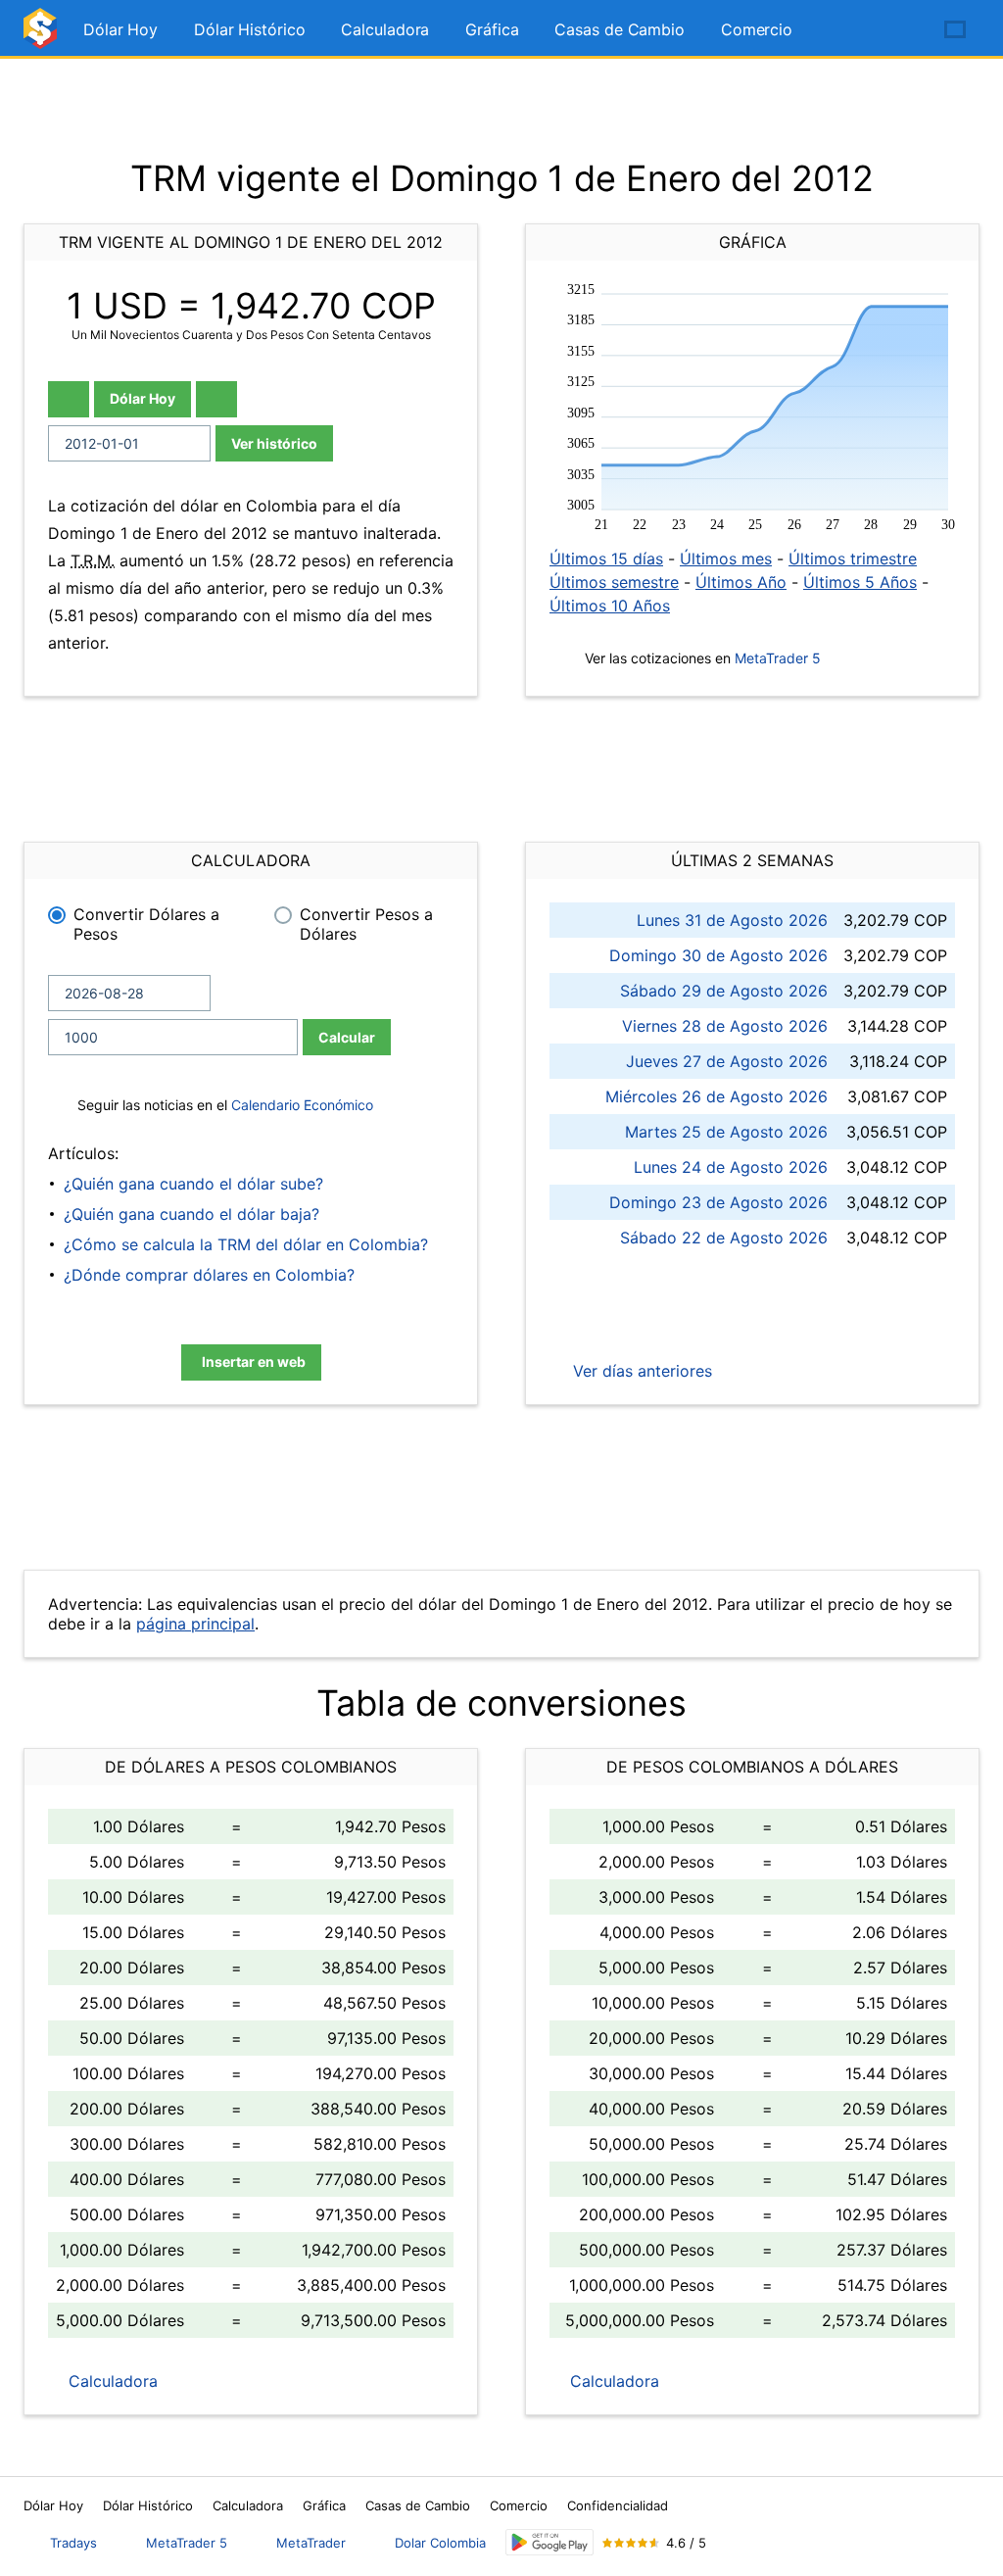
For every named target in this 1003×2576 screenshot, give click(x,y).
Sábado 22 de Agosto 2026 (724, 1238)
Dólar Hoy (120, 29)
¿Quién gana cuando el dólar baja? (191, 1214)
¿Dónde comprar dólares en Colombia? (209, 1275)
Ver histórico (274, 443)
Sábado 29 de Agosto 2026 (724, 991)
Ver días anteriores (640, 1371)
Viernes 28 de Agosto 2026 (725, 1026)
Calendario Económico (300, 1105)
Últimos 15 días (606, 559)
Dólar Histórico (250, 29)
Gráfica (492, 29)
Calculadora (385, 29)
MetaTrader (311, 2543)
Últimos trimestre (853, 559)
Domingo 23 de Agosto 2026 (718, 1202)
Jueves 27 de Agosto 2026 (727, 1061)
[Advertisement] (501, 108)
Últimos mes (726, 559)
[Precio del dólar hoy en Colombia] (43, 37)
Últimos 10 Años (610, 606)
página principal (195, 1624)
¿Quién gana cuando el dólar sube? (193, 1184)
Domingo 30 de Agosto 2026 (718, 955)
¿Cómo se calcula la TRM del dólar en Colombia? (246, 1244)
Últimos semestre (614, 582)
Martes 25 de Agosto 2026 (726, 1132)
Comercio (757, 29)
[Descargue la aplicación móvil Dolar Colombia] (549, 2542)
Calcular (347, 1037)
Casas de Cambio (620, 29)
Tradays (73, 2543)
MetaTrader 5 (778, 658)
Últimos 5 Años (860, 582)
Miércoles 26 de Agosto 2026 (716, 1096)
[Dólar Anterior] (69, 399)
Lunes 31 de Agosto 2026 (732, 920)
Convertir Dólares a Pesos (146, 924)
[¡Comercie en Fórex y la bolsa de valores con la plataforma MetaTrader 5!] (899, 30)
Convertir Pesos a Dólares (366, 924)
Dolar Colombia (440, 2543)
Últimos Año (741, 582)
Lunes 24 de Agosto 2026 (731, 1167)
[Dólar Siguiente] (216, 399)
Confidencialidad (618, 2505)
